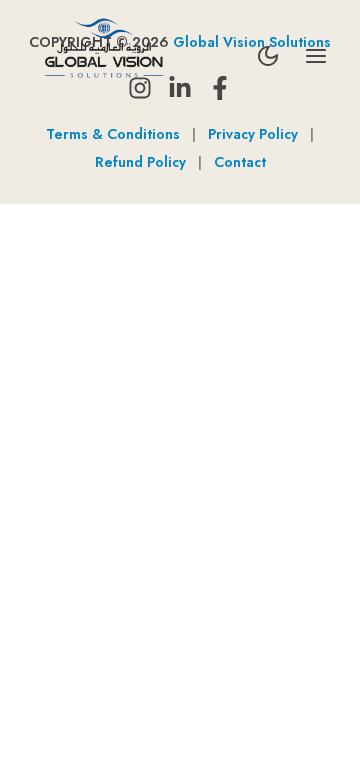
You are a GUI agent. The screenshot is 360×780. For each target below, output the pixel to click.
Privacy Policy (253, 134)
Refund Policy (140, 162)
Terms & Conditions (113, 134)
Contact (240, 162)
